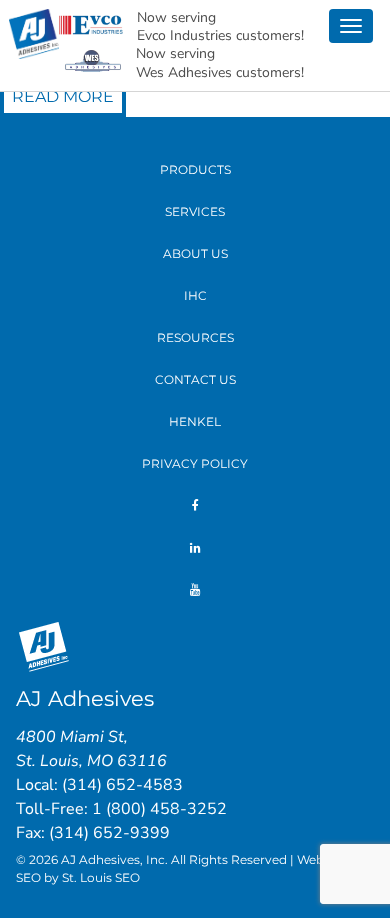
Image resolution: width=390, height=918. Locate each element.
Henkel (195, 421)
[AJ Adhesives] (34, 32)
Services (195, 211)
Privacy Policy (195, 463)
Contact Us (195, 379)
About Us (195, 253)
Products (195, 169)
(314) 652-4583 (122, 785)
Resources (195, 337)
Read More (63, 96)
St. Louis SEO (101, 877)
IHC (195, 295)
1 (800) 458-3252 (159, 809)
